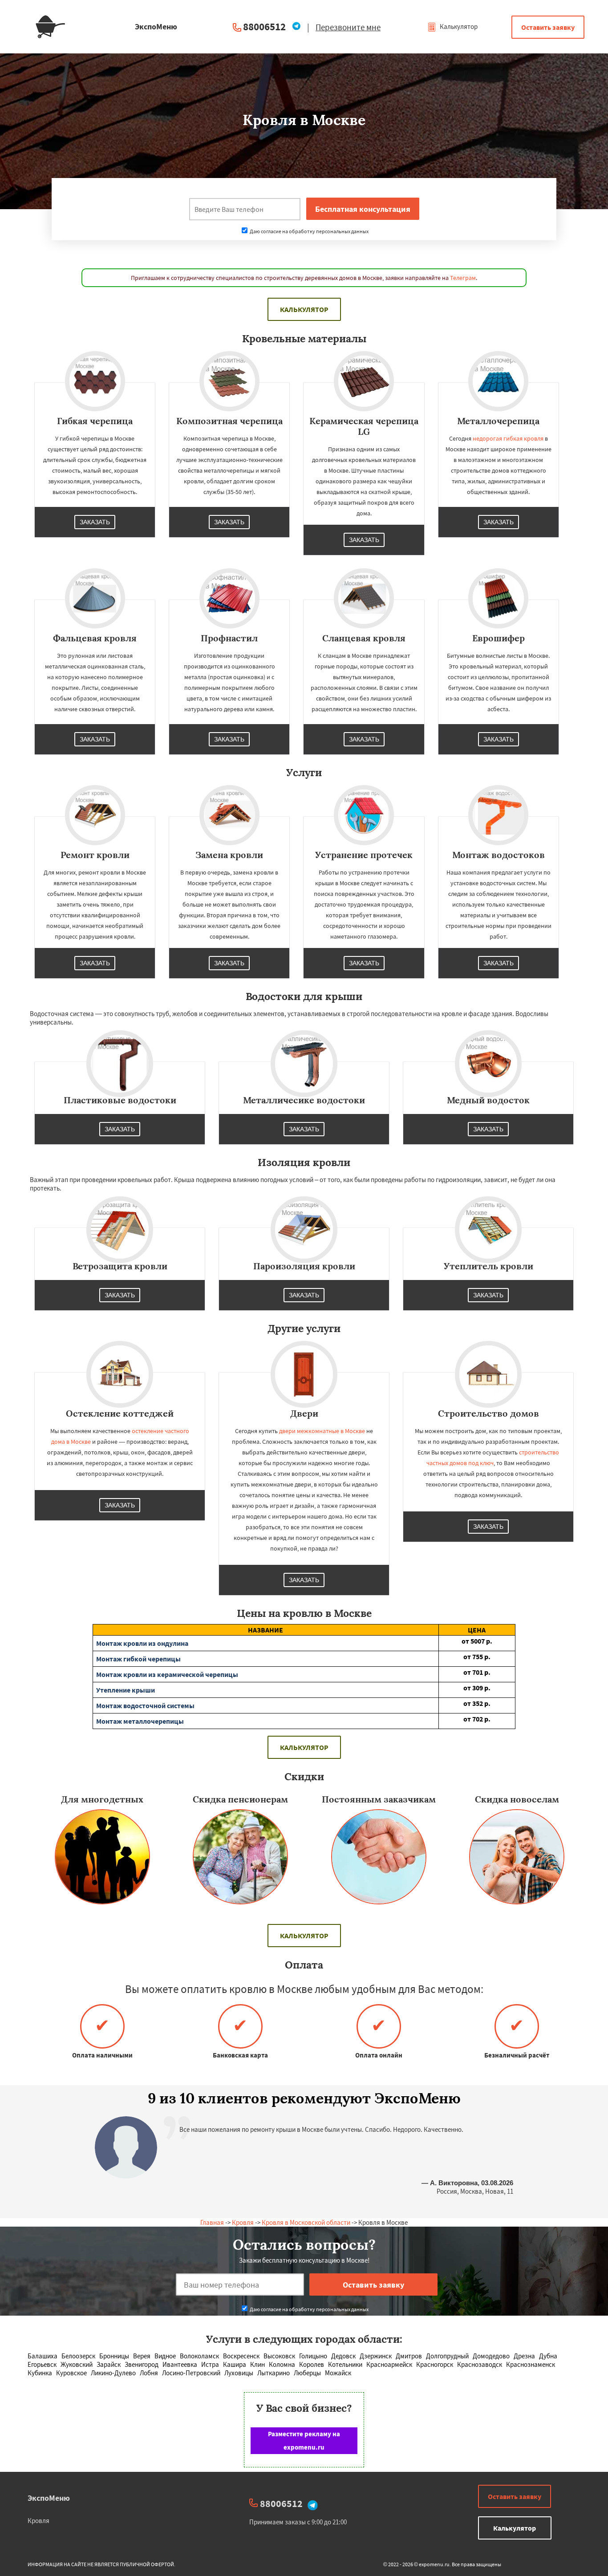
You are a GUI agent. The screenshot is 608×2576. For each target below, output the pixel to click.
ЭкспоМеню (49, 2498)
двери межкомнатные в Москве (322, 1431)
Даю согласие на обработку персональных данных (309, 231)
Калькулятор (458, 26)
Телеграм (463, 278)
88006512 (264, 26)
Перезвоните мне (348, 27)
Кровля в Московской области (306, 2222)
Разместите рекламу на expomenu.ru (304, 2440)
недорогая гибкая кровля (508, 438)
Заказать (95, 522)
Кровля (243, 2222)
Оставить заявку (548, 27)
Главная (212, 2222)
